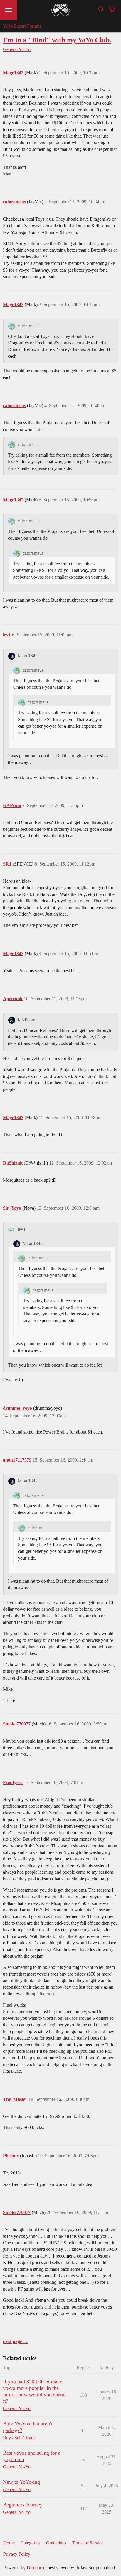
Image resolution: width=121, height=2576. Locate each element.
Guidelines (56, 2543)
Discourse (36, 2568)
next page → (15, 2341)
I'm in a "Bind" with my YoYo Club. (57, 40)
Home (9, 2543)
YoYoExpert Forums (22, 26)
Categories (30, 2543)
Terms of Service (88, 2543)
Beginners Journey (23, 2505)
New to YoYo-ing (21, 2482)
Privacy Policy (17, 2554)
